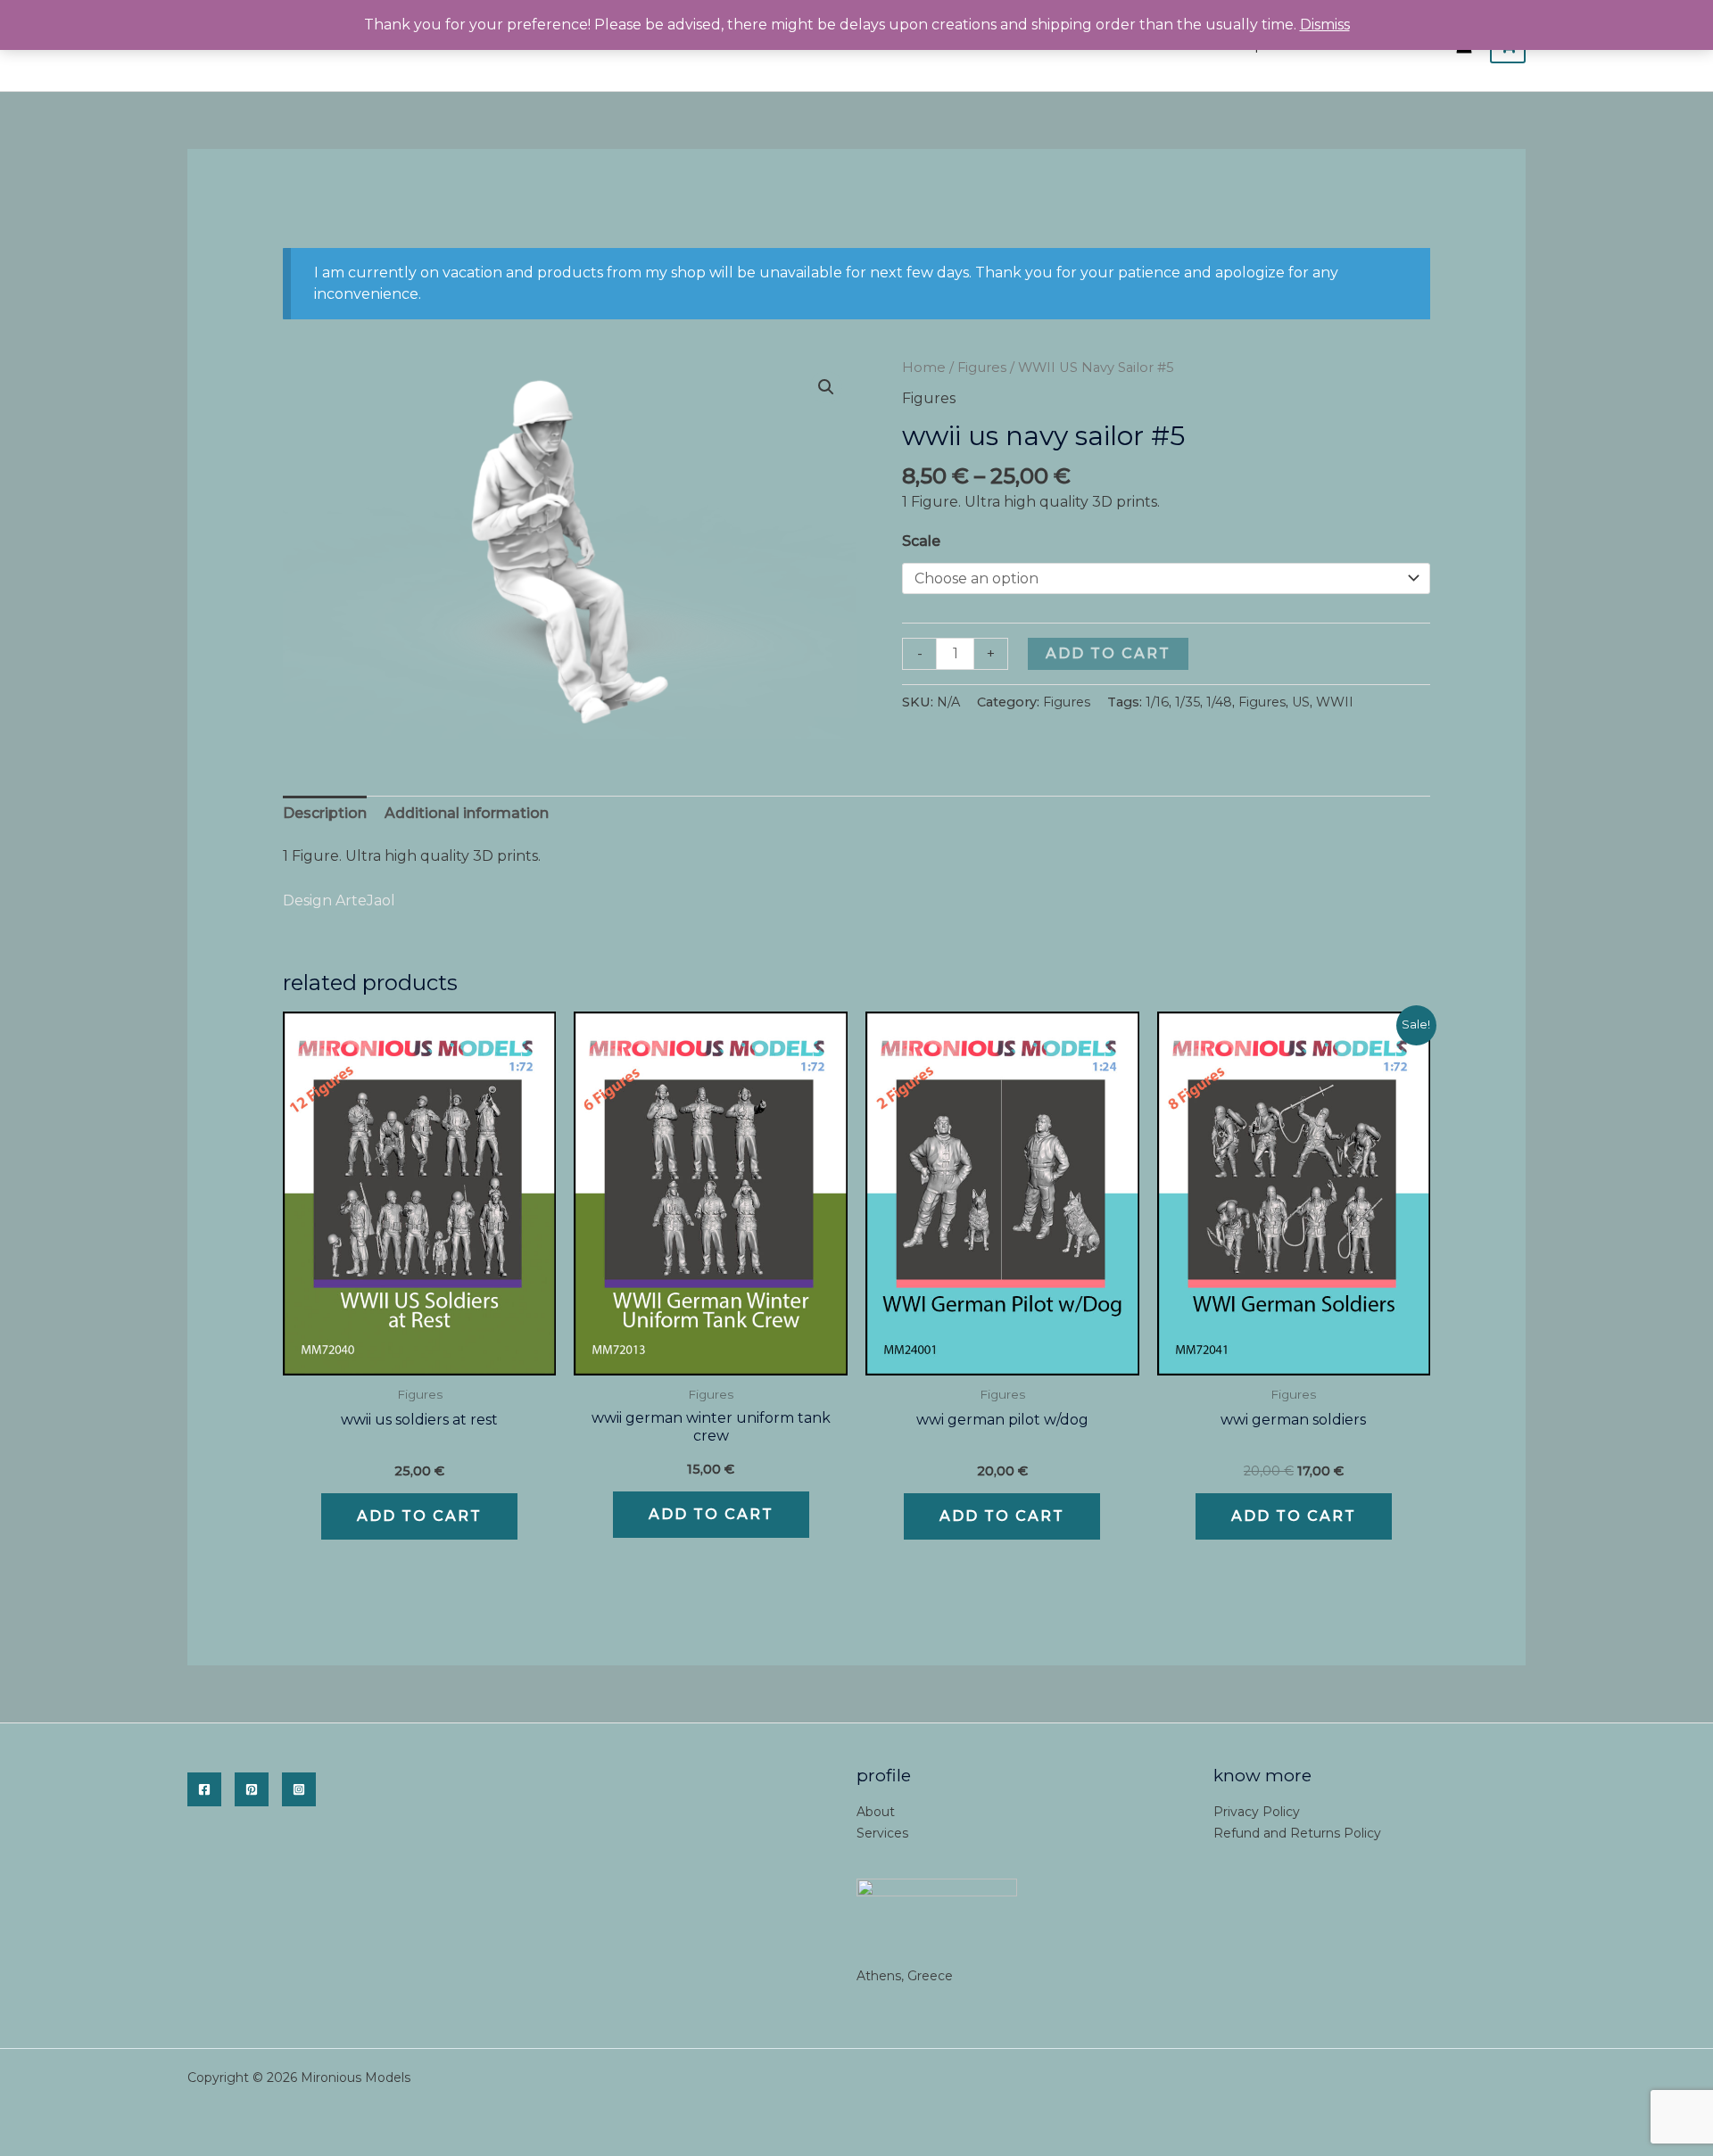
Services (882, 1833)
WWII (1335, 702)
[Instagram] (299, 1789)
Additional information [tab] (467, 813)
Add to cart (1108, 653)
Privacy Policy (1257, 1812)
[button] (826, 387)
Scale (921, 541)
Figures (982, 368)
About (876, 1812)
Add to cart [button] (419, 1516)
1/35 (1188, 702)
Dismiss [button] (1325, 25)
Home (924, 368)
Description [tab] (325, 813)
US (1301, 702)
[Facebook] (204, 1789)
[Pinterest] (252, 1789)
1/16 (1157, 702)
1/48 (1219, 702)
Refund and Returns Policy (1297, 1833)
